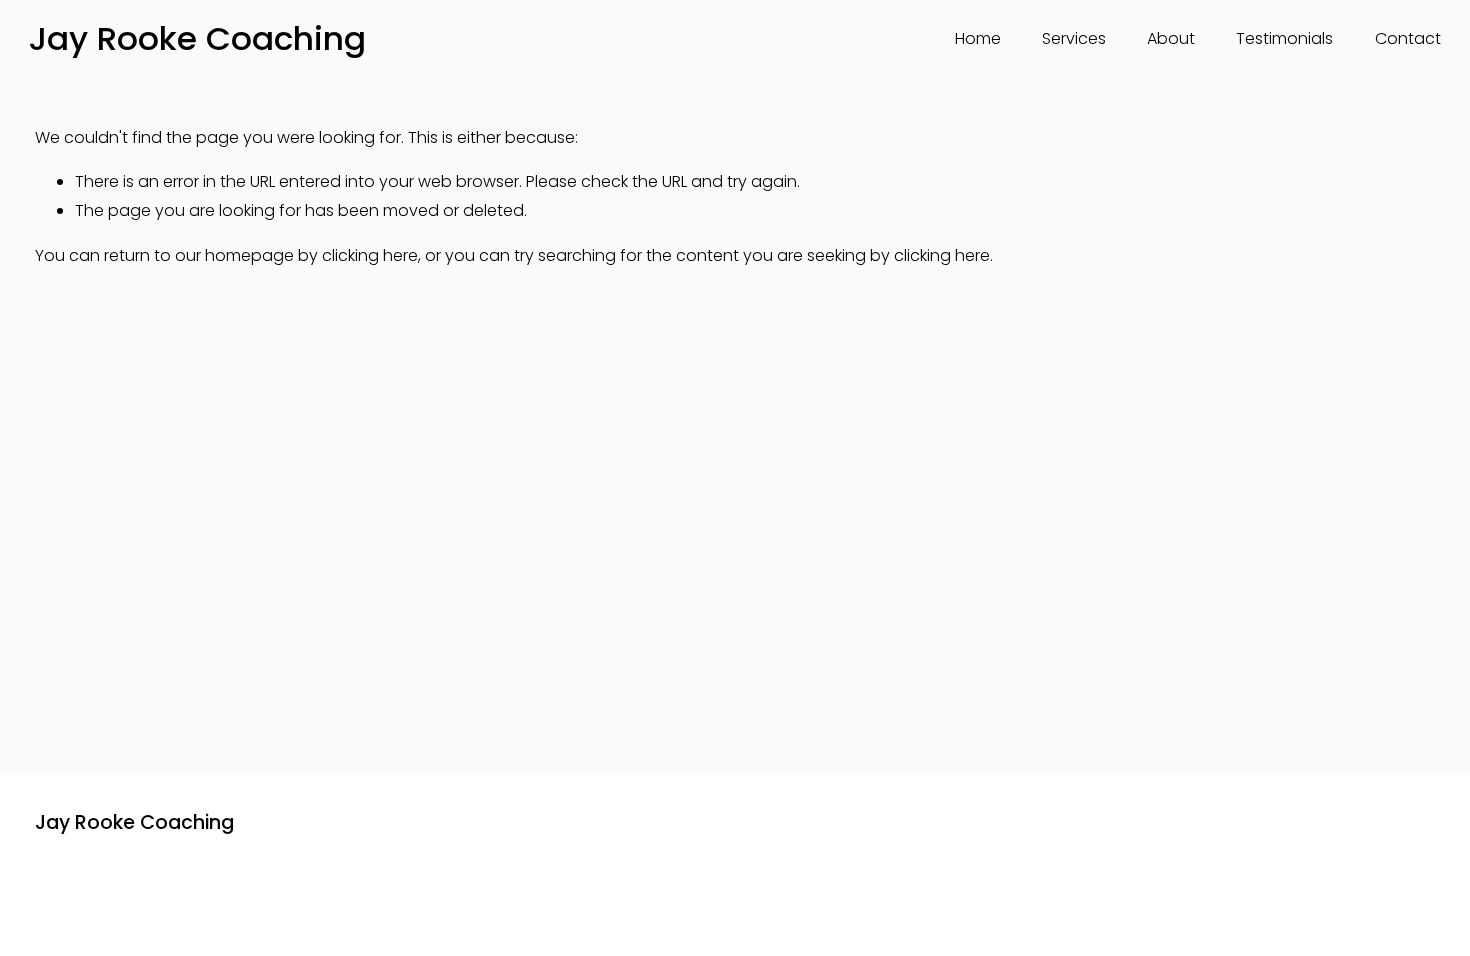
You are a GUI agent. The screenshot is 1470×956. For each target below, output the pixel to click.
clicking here (370, 255)
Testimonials (1284, 38)
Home (978, 38)
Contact (1408, 38)
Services (1074, 38)
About (1171, 38)
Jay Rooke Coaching (197, 38)
